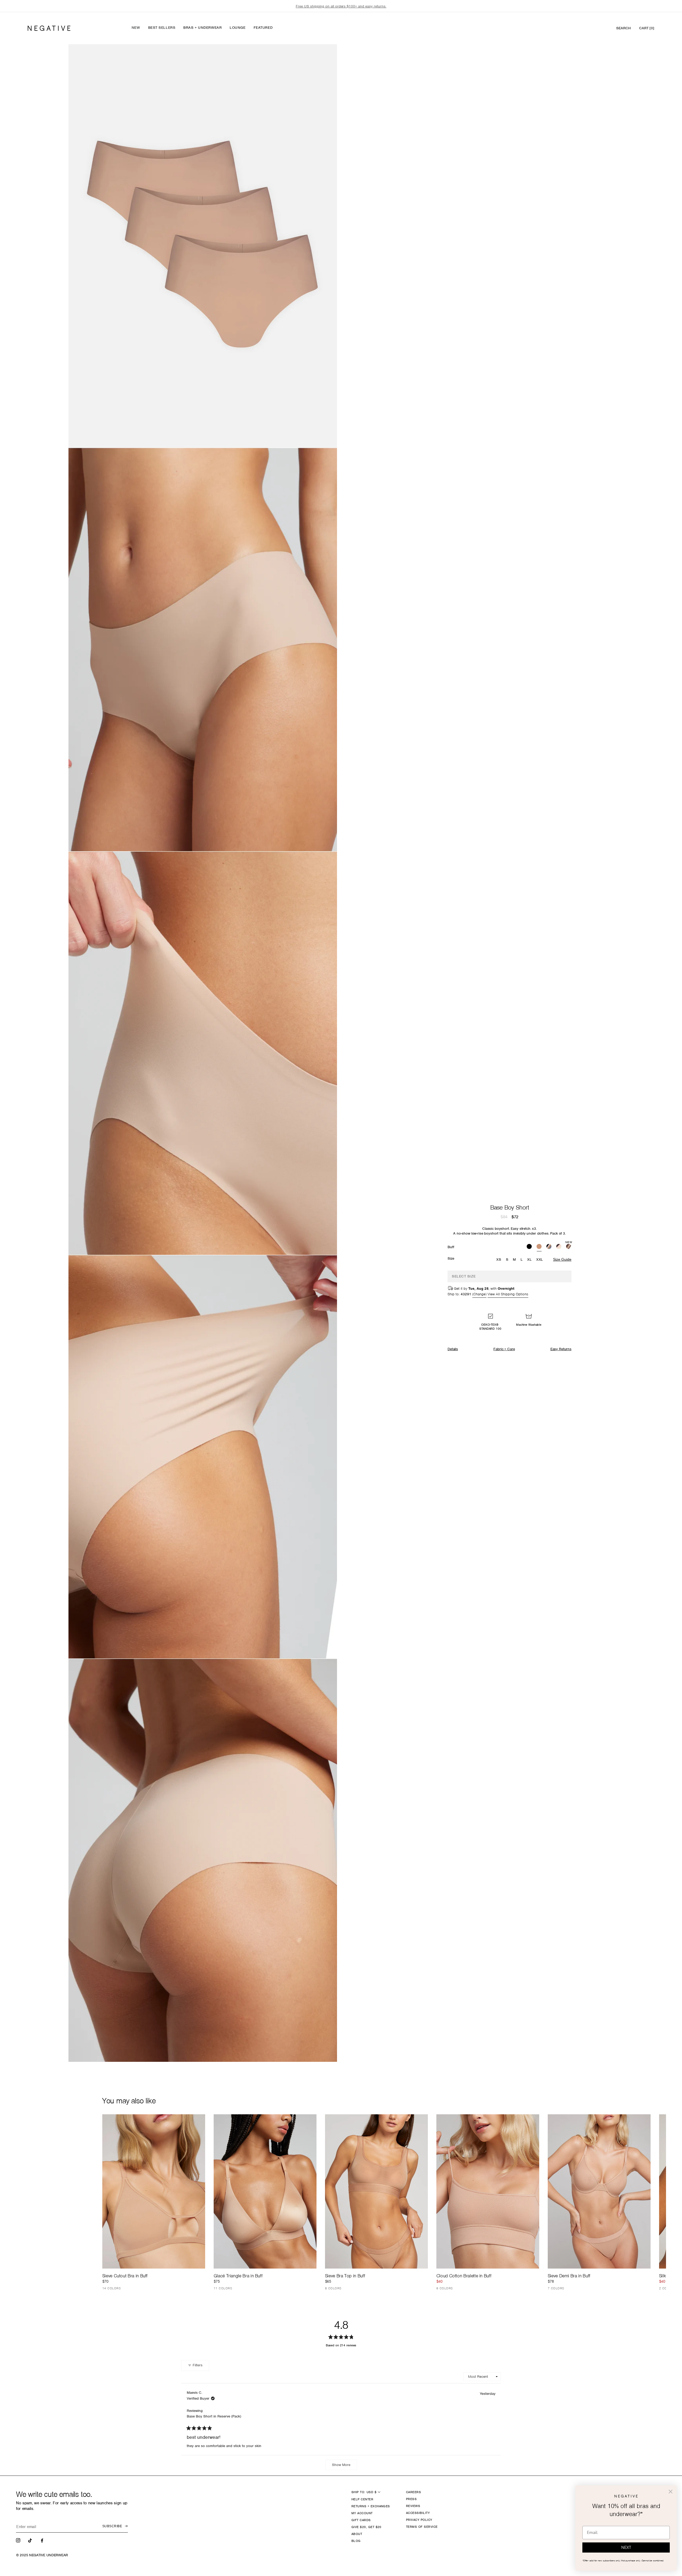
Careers (413, 2492)
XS (499, 1259)
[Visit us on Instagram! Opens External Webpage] (19, 2540)
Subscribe (112, 2526)
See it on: (320, 57)
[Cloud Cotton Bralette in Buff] (488, 2191)
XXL (540, 1259)
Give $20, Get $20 (366, 2527)
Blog (356, 2541)
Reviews (413, 2506)
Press (411, 2499)
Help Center (362, 2499)
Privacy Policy (419, 2520)
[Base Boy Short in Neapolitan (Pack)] (559, 1247)
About (357, 2534)
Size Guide (562, 1259)
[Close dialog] (671, 2492)
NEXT (626, 2547)
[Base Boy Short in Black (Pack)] (529, 1247)
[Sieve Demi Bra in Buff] (599, 2191)
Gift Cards (361, 2520)
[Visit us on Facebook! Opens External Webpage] (43, 2540)
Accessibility (418, 2513)
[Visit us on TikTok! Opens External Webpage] (31, 2540)
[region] (341, 6)
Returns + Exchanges (371, 2506)
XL (529, 1259)
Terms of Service (422, 2527)
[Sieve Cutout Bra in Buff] (154, 2191)
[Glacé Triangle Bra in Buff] (265, 2191)
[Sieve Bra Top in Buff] (376, 2191)
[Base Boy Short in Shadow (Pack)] (549, 1247)
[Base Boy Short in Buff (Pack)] (539, 1247)
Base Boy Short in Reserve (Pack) (214, 2416)
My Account (362, 2513)
